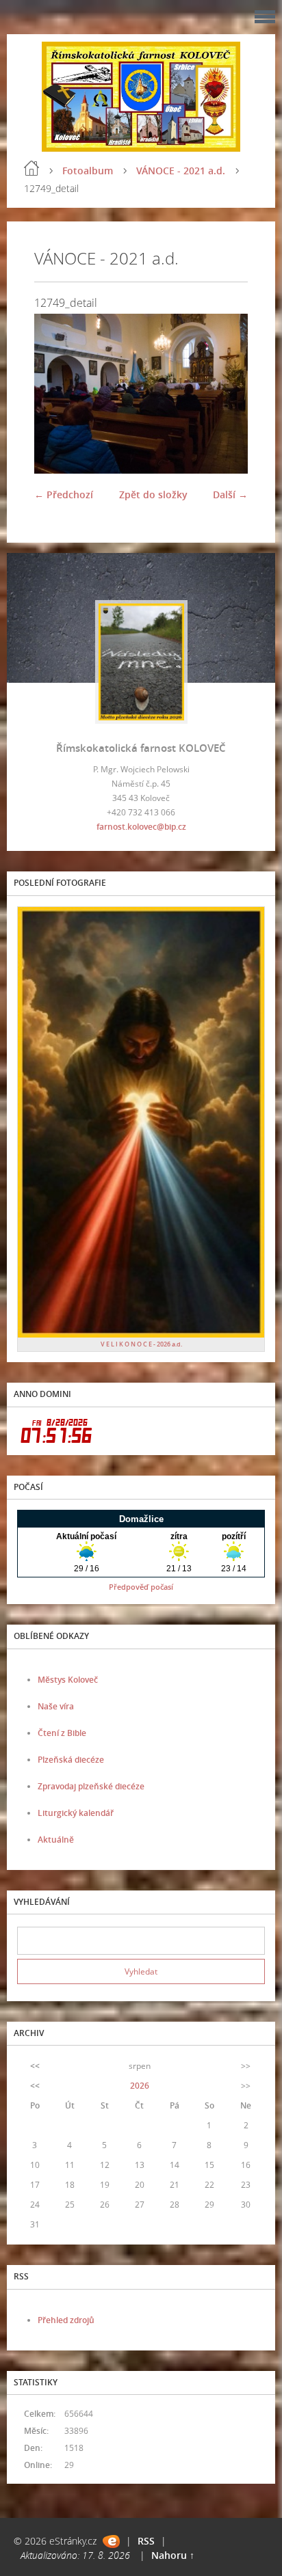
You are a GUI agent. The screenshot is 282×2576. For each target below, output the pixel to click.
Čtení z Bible (62, 1733)
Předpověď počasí (141, 1587)
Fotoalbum (88, 171)
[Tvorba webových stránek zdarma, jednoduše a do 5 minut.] (111, 2541)
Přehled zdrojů (66, 2320)
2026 (140, 2086)
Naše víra (56, 1706)
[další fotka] (226, 394)
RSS (146, 2541)
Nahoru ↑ (173, 2555)
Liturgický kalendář (76, 1813)
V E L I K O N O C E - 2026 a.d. (141, 1344)
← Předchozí (64, 494)
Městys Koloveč (68, 1680)
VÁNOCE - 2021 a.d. (181, 171)
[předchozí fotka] (56, 394)
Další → (230, 494)
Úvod (31, 168)
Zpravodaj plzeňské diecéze (91, 1786)
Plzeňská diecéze (71, 1760)
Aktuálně (56, 1840)
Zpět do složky (153, 494)
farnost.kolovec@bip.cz (141, 827)
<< (35, 2066)
